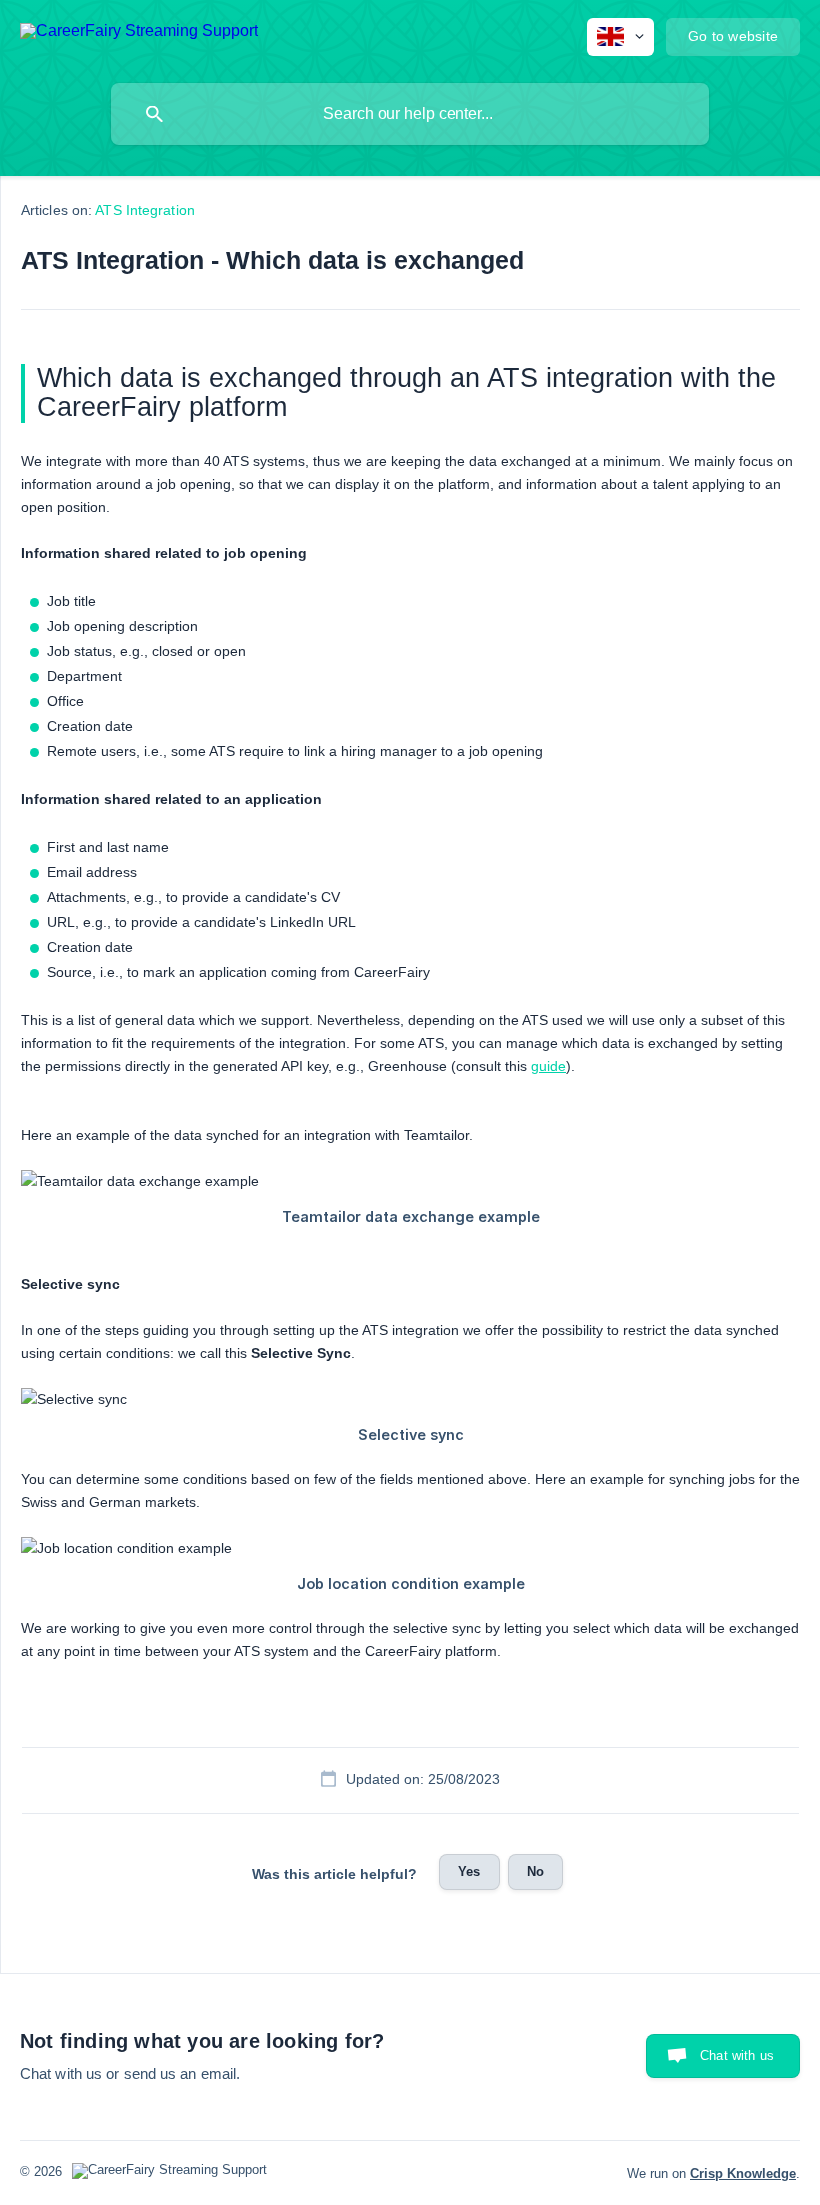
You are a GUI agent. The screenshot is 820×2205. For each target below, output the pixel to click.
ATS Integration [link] (145, 210)
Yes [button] (469, 1871)
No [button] (535, 1871)
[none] (139, 34)
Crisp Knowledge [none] (743, 2173)
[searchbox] (410, 114)
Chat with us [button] (737, 2055)
